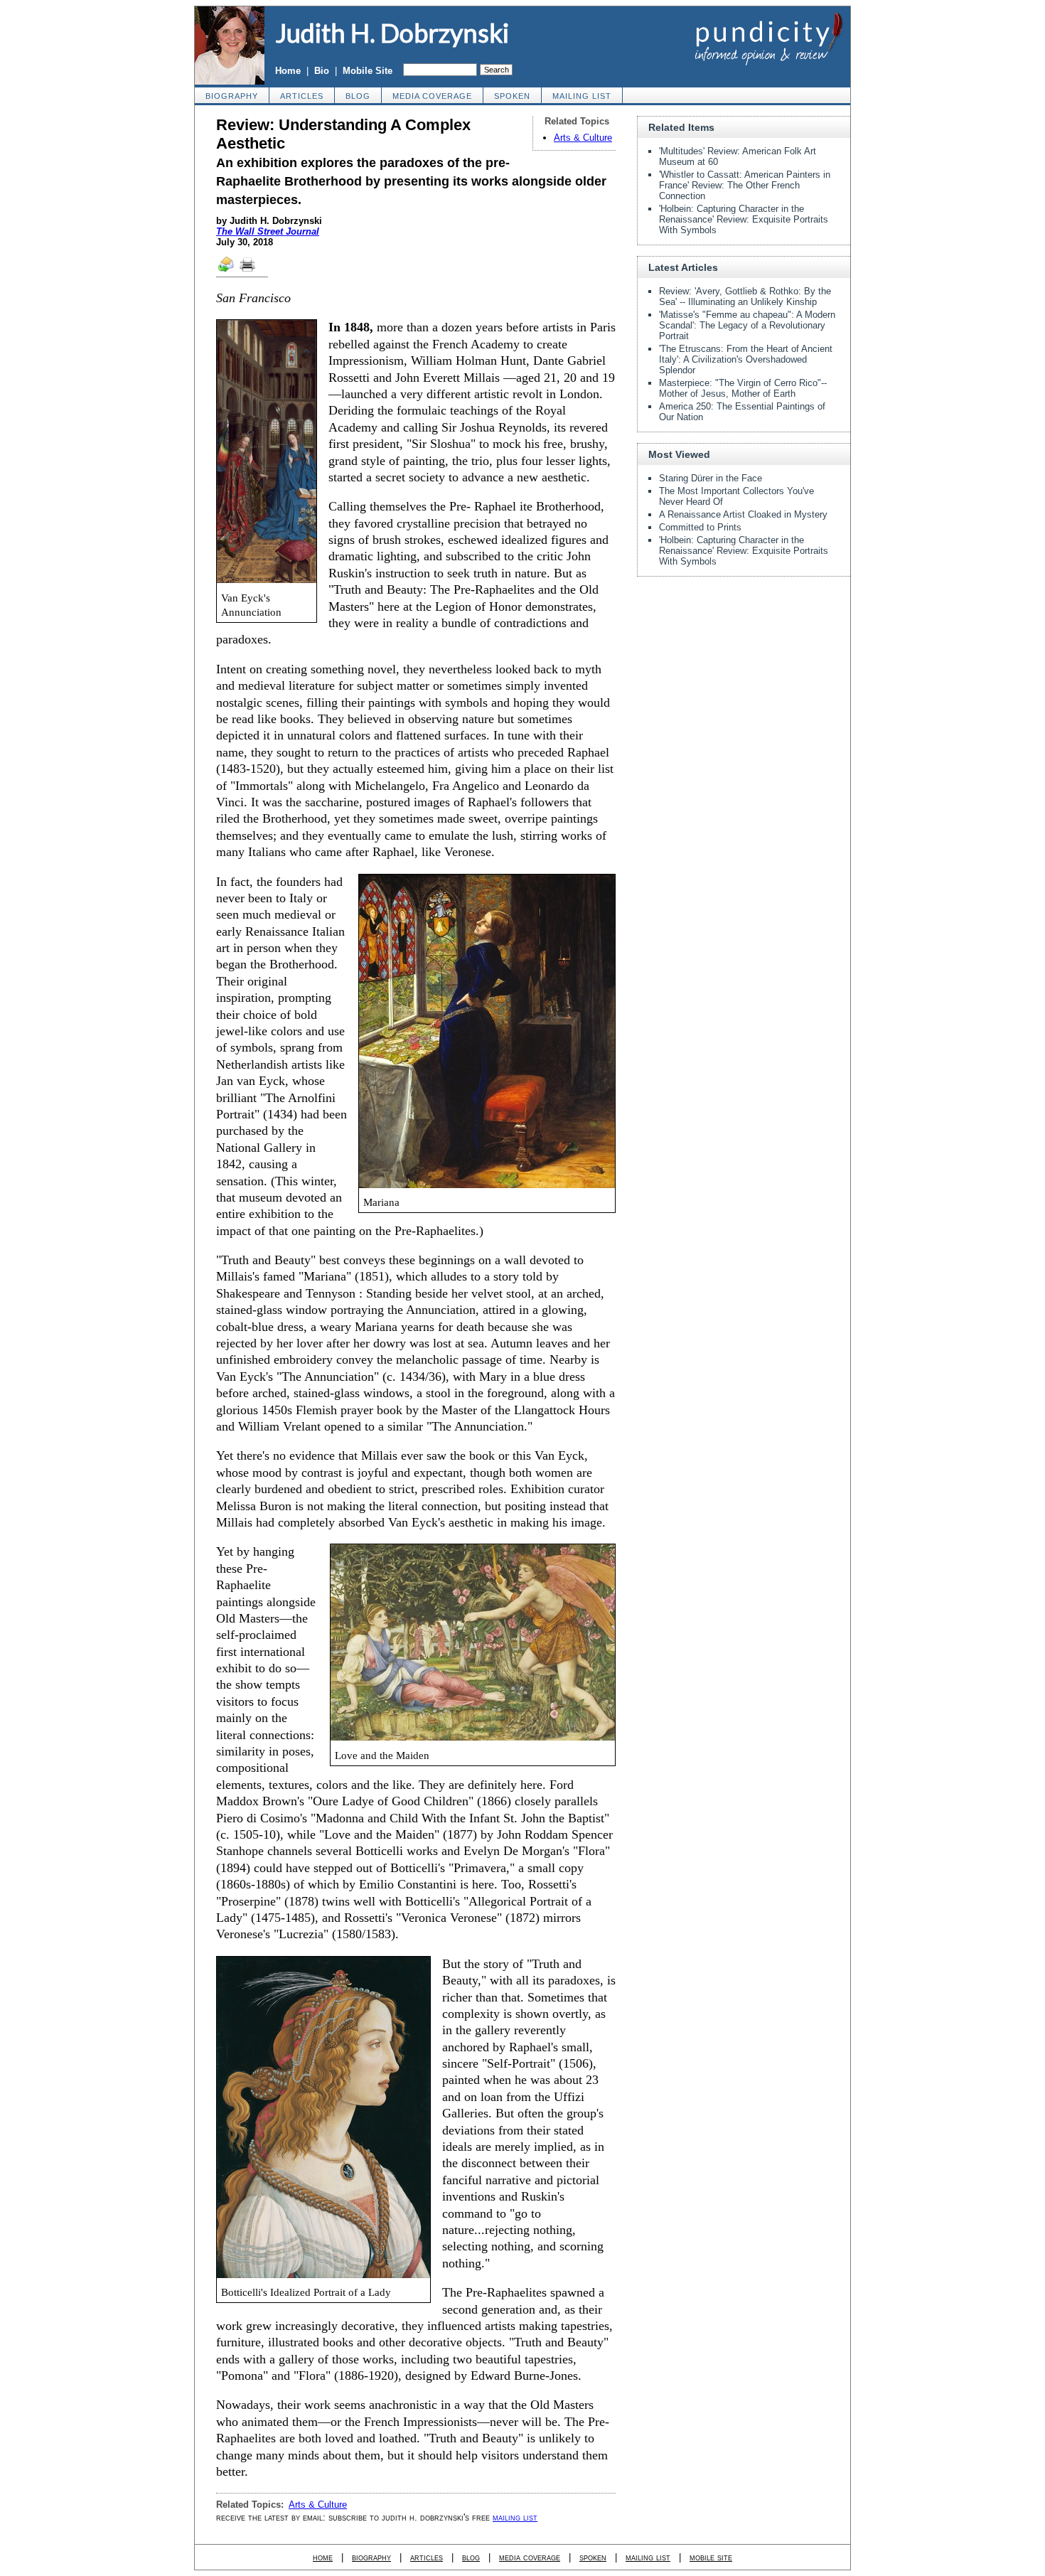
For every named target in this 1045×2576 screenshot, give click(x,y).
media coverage (432, 96)
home (323, 2557)
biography (232, 96)
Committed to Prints (700, 527)
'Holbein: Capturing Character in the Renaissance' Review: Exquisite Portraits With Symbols (744, 219)
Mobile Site (368, 71)
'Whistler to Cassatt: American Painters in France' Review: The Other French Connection (745, 185)
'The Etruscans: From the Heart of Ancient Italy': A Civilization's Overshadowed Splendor (746, 359)
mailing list (582, 96)
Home (288, 71)
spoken (512, 96)
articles (302, 96)
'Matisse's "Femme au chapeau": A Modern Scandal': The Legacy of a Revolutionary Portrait (747, 325)
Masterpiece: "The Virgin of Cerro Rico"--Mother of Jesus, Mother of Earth (743, 388)
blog (358, 96)
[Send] (227, 271)
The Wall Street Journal (268, 231)
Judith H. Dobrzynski (392, 33)
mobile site (711, 2557)
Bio (322, 71)
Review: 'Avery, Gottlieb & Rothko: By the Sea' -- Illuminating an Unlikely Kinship (745, 296)
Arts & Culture (583, 138)
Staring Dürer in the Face (711, 478)
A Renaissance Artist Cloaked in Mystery (743, 514)
